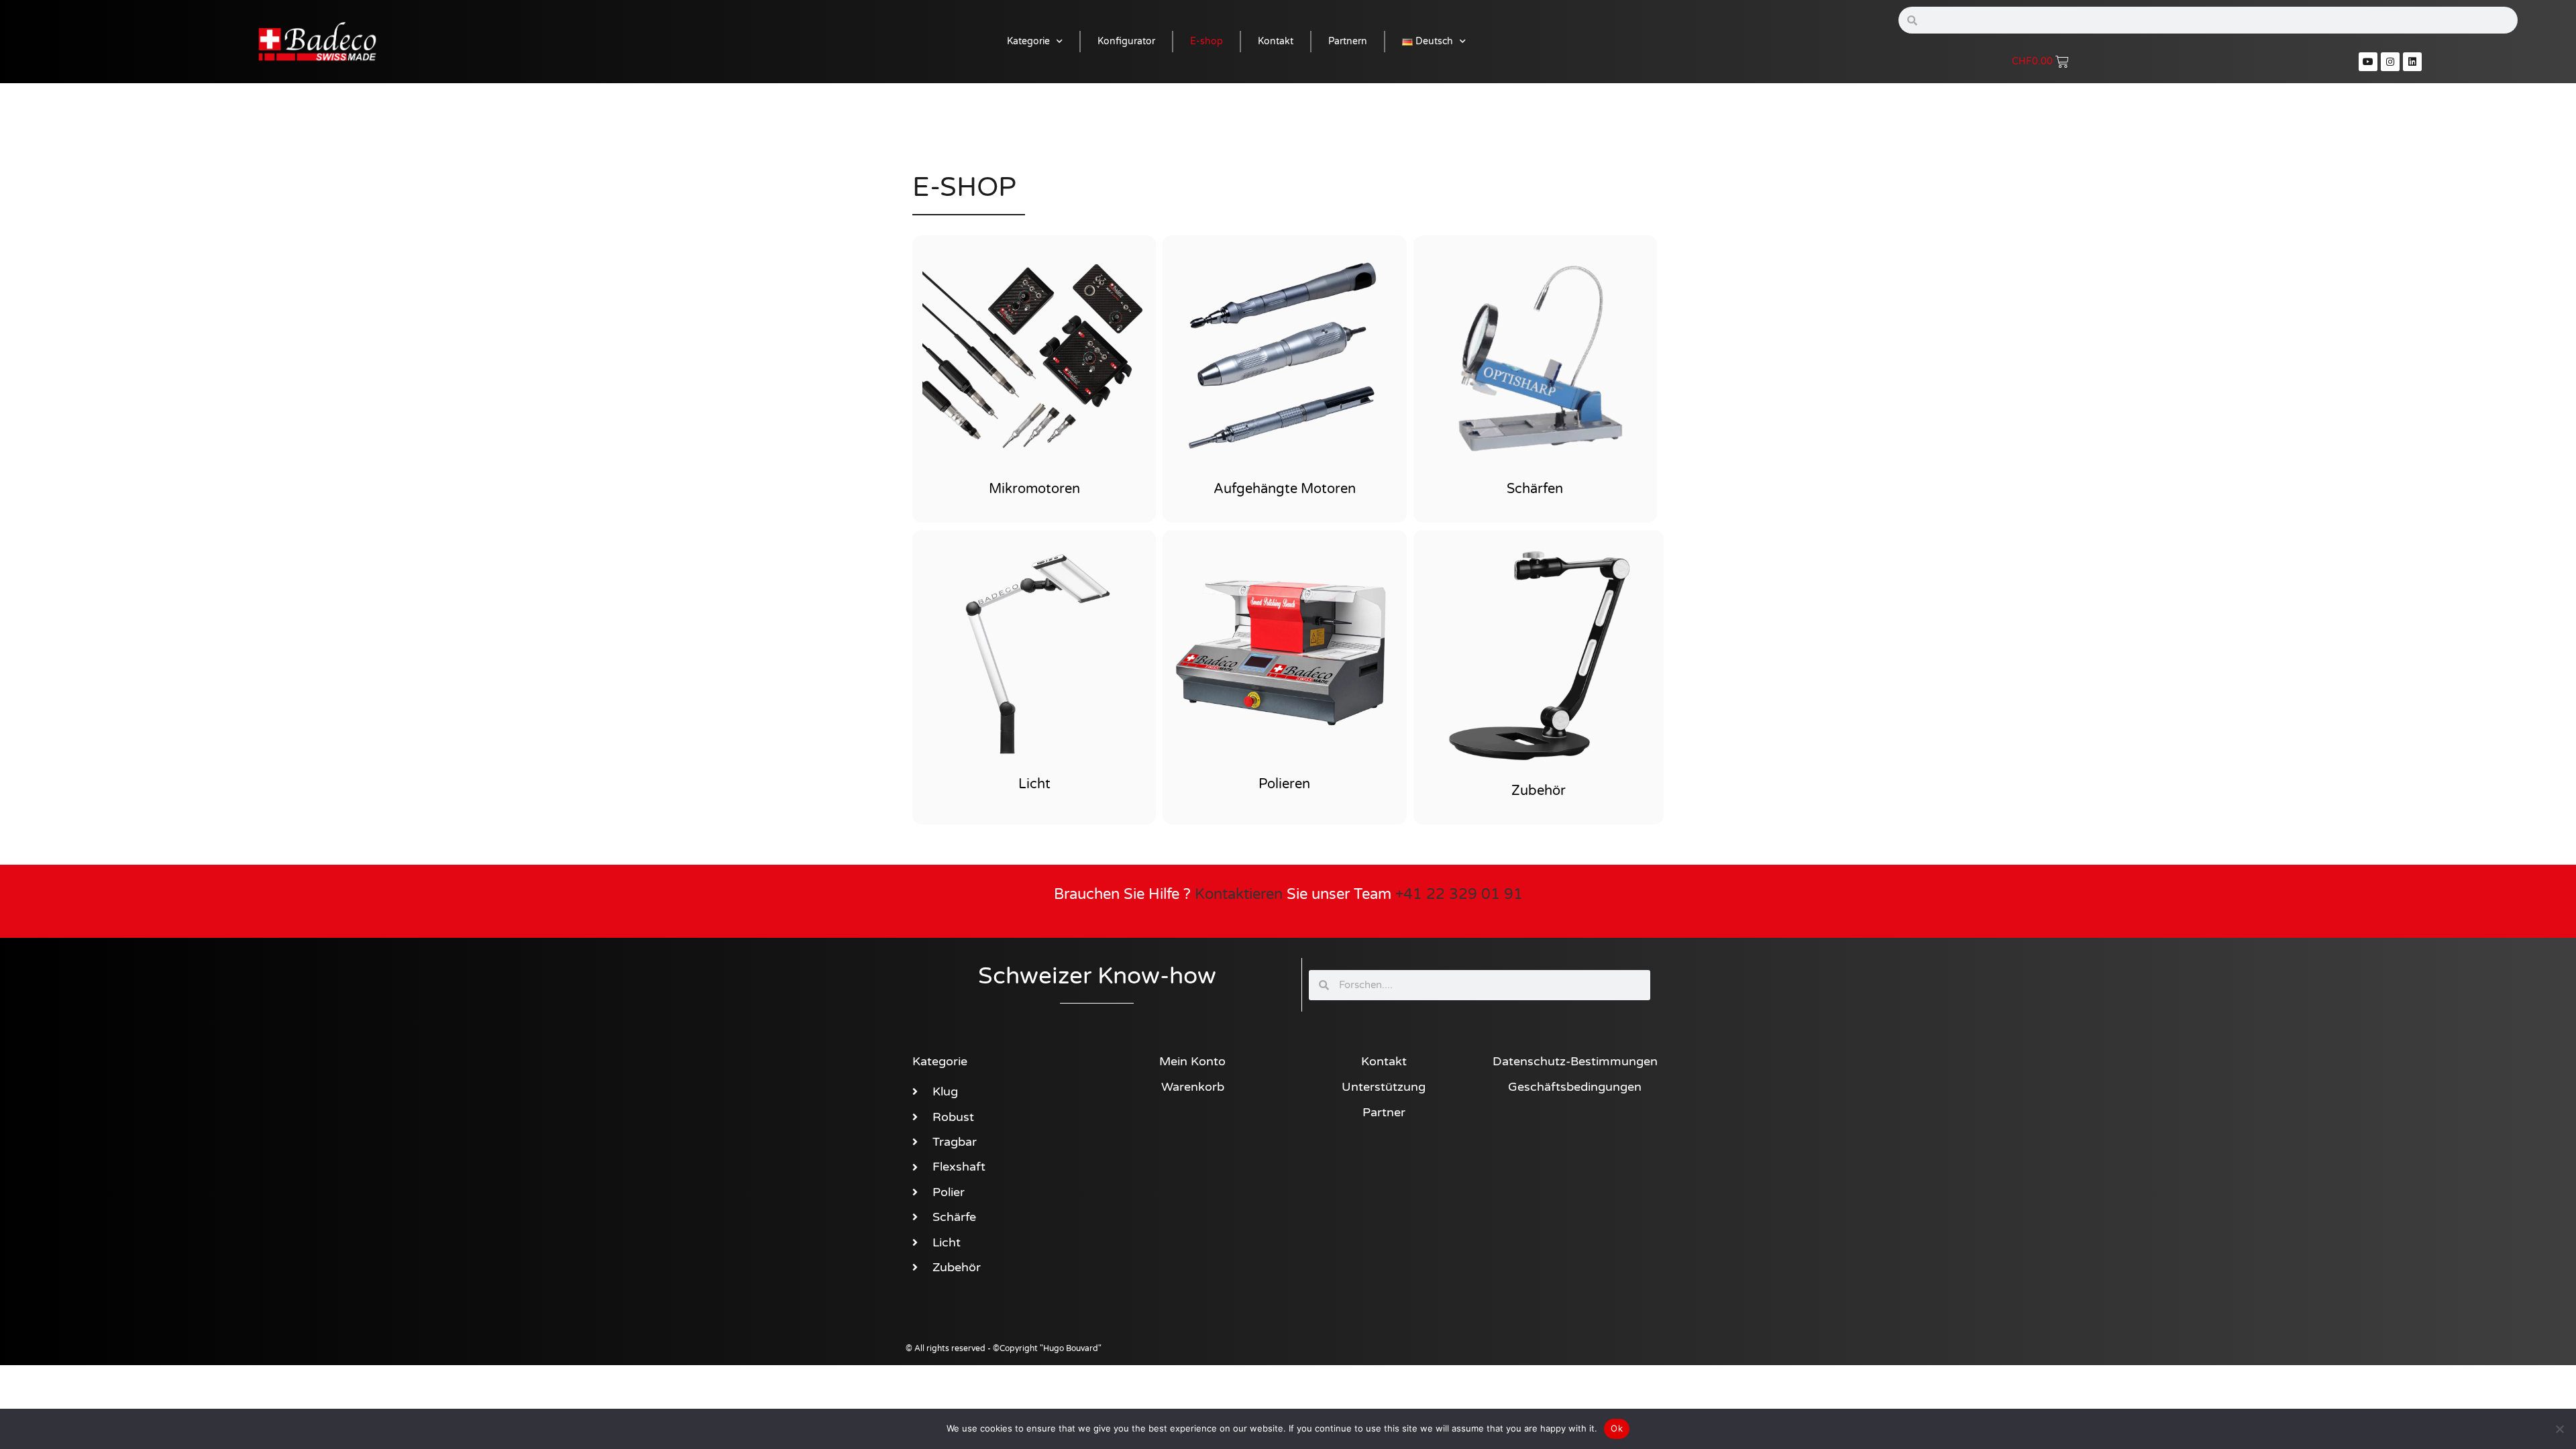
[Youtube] (2368, 62)
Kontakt (1276, 41)
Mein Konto (1192, 1061)
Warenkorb (1193, 1087)
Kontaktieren (1239, 894)
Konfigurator (1126, 41)
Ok (1617, 1428)
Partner (1384, 1112)
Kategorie (1028, 41)
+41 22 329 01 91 (1459, 894)
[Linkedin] (2412, 62)
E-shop (1206, 41)
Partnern (1348, 41)
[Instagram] (2390, 62)
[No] (2559, 1429)
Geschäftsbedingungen (1575, 1087)
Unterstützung (1384, 1087)
